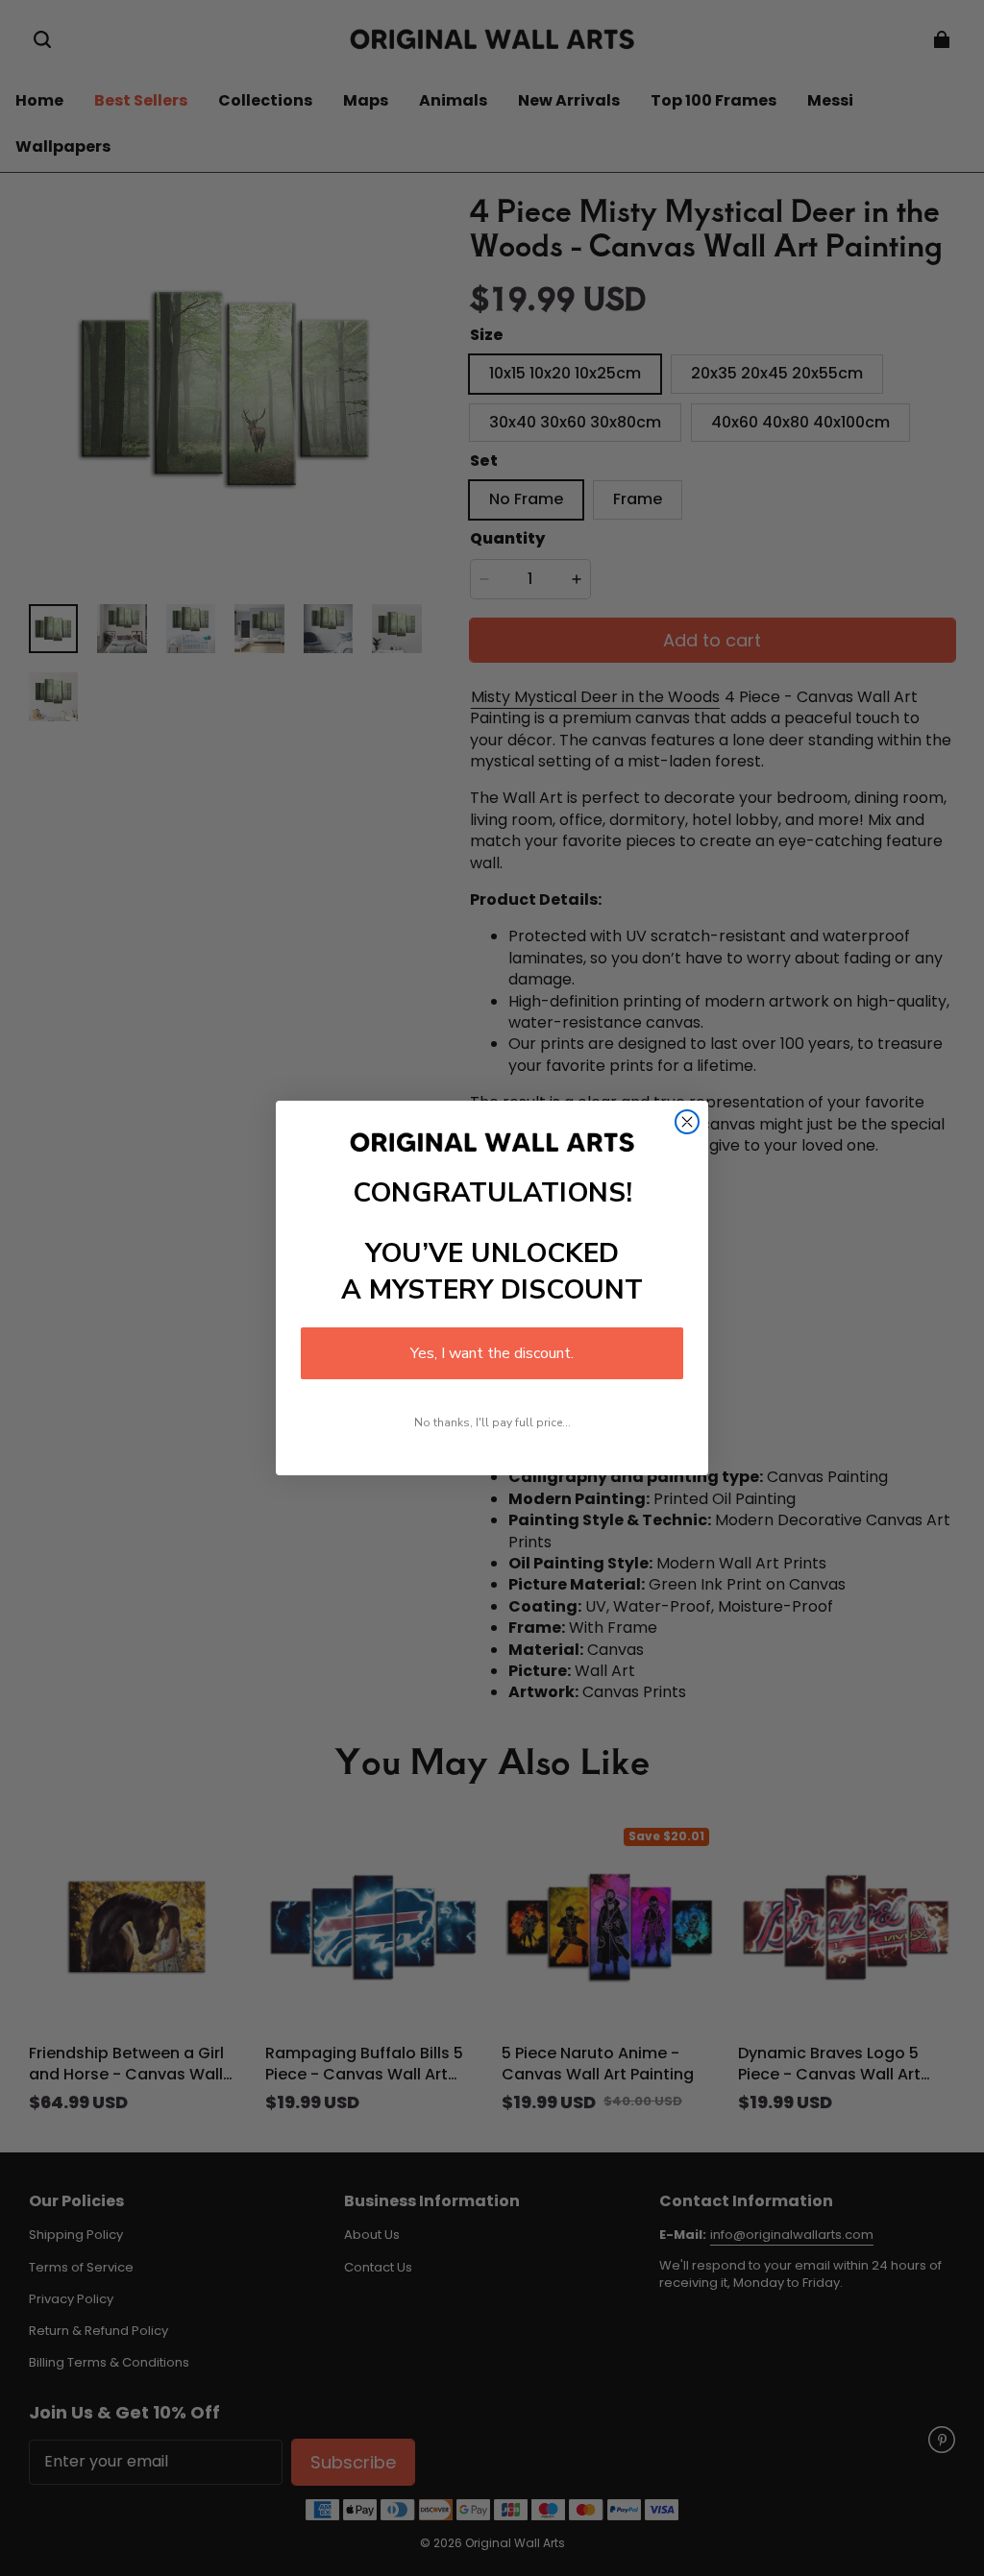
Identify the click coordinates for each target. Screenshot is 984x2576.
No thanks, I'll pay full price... (492, 1422)
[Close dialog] (687, 1122)
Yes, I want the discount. (492, 1353)
